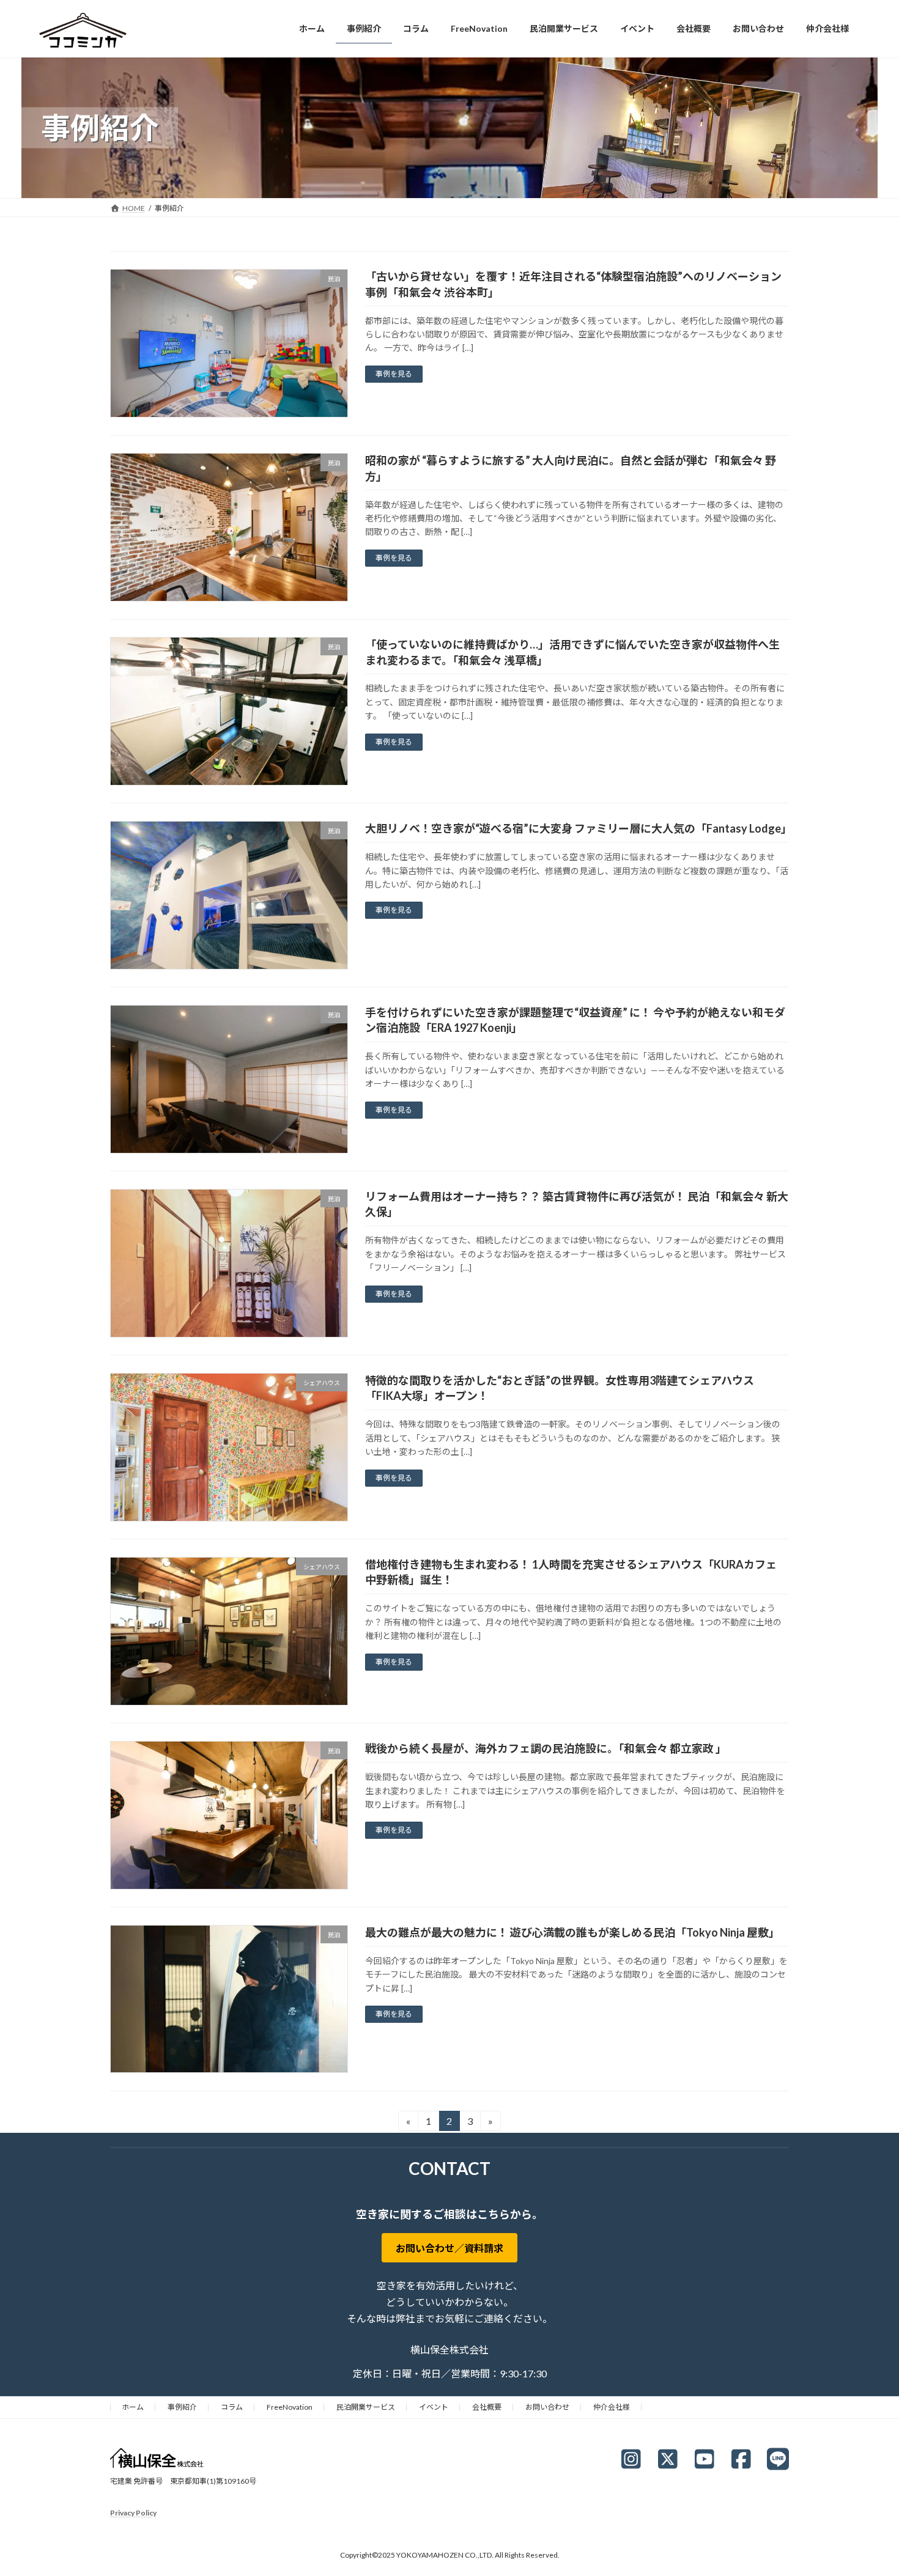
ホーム (133, 2407)
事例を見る (394, 374)
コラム (232, 2407)
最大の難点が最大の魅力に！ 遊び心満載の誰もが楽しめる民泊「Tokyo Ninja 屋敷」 (572, 1932)
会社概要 (487, 2407)
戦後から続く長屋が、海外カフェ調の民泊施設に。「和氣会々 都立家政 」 (546, 1748)
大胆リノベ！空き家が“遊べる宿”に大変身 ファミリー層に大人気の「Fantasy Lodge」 (579, 828)
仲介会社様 (612, 2407)
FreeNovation (290, 2407)
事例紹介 (182, 2407)
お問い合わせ (547, 2407)
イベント (434, 2407)
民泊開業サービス (366, 2407)
